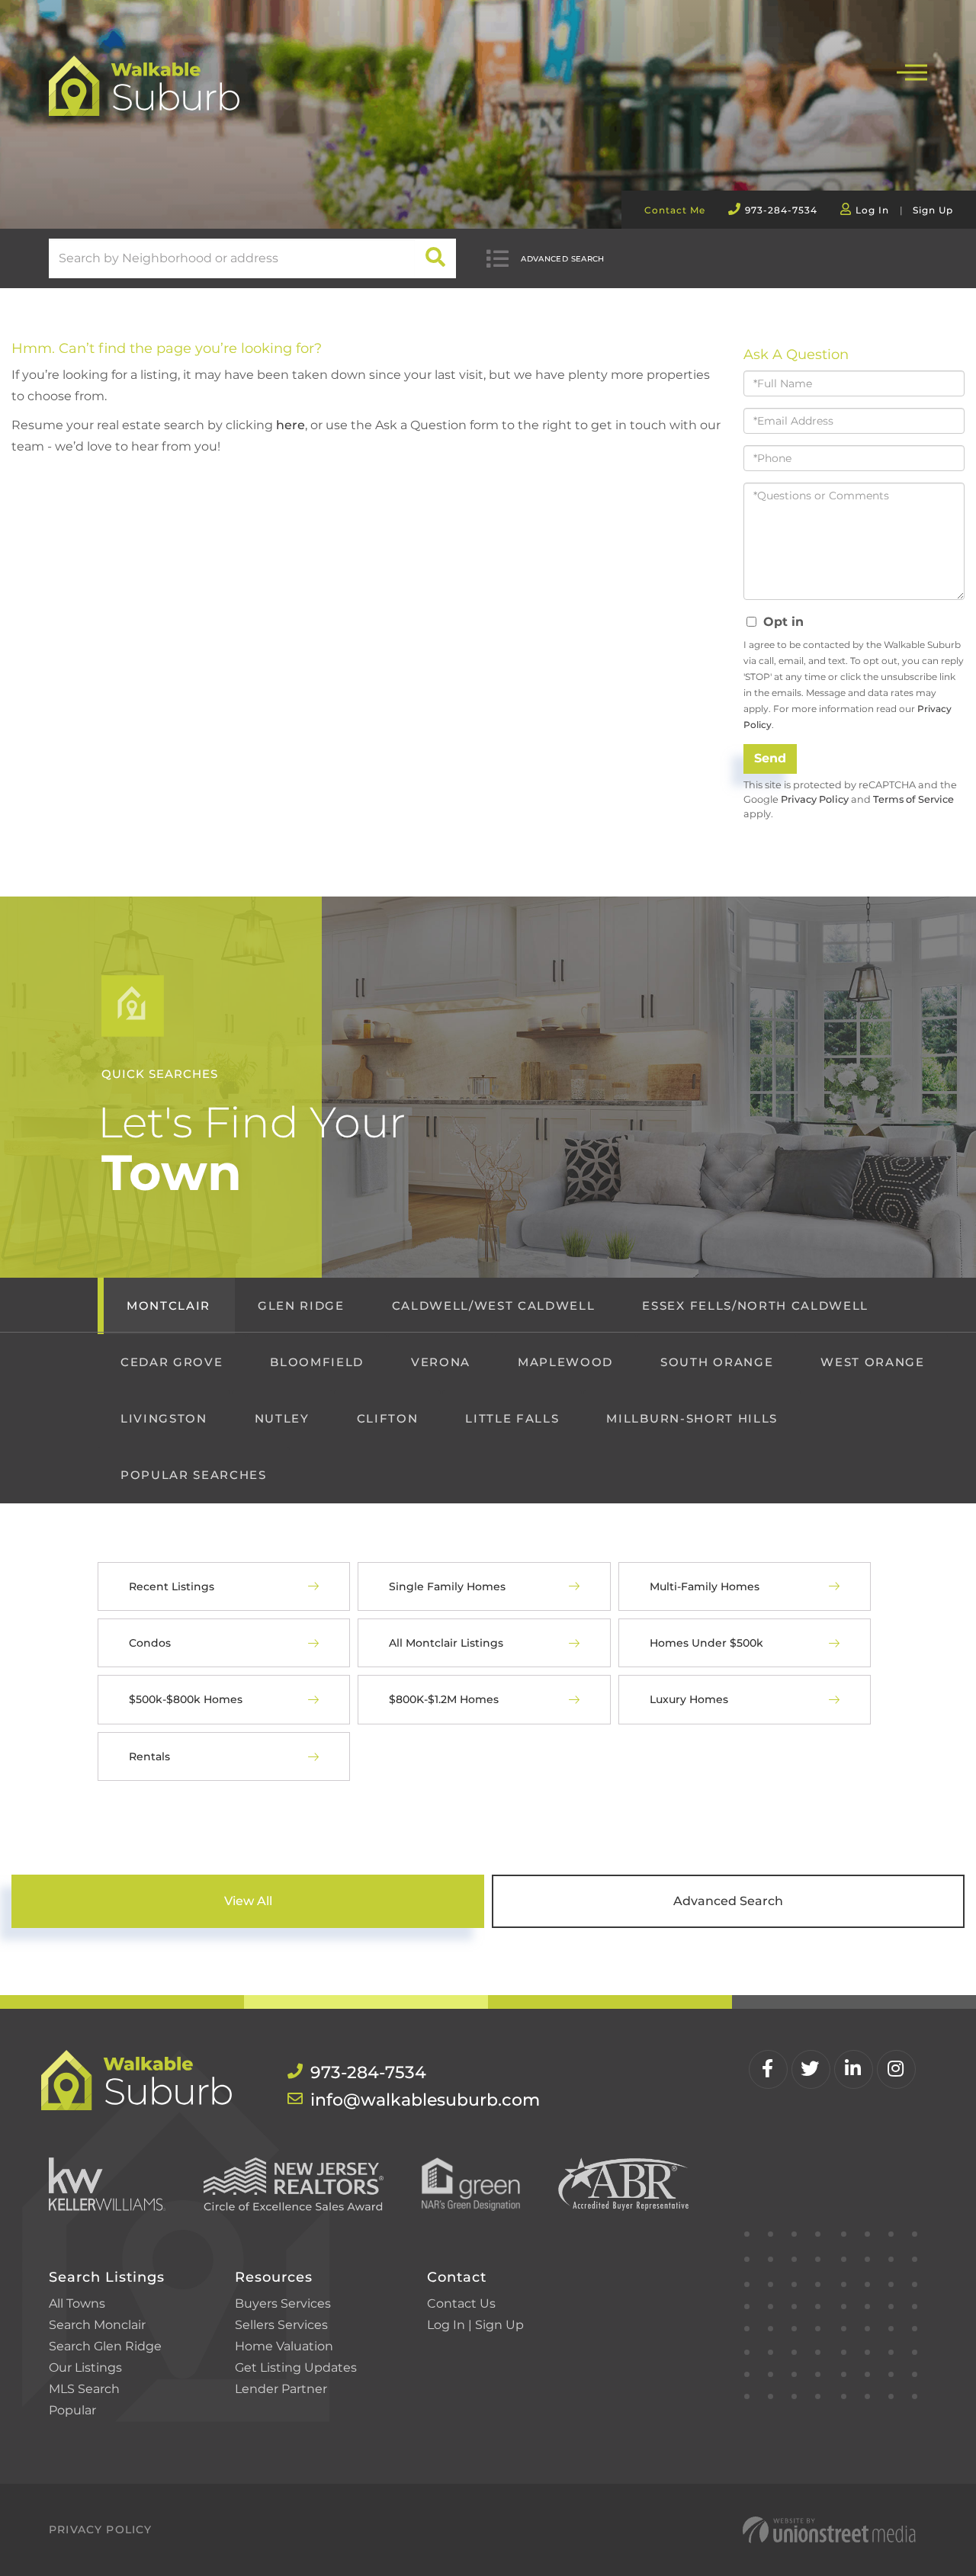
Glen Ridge (301, 1306)
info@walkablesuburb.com (393, 2100)
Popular (72, 2410)
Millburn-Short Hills (692, 1418)
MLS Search (84, 2389)
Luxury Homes (689, 1699)
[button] (436, 258)
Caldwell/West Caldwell (494, 1306)
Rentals (149, 1756)
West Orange (872, 1362)
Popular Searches (194, 1475)
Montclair (169, 1306)
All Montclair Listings (446, 1643)
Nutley (282, 1418)
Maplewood (565, 1362)
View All (248, 1901)
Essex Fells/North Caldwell (755, 1306)
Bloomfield (317, 1362)
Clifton (388, 1418)
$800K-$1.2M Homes (444, 1699)
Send (770, 758)
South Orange (717, 1362)
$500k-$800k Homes (186, 1699)
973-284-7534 (781, 210)
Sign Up (933, 210)
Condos (150, 1643)
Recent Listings (172, 1586)
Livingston (164, 1418)
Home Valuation (284, 2346)
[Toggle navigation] (912, 71)
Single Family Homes (447, 1586)
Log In (872, 210)
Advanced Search (563, 259)
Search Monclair (97, 2325)
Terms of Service (913, 799)
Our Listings (85, 2367)
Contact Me (675, 210)
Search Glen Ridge (105, 2346)
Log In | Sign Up (475, 2325)
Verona (441, 1362)
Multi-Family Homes (705, 1586)
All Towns (77, 2303)
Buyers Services (283, 2303)
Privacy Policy (815, 799)
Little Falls (512, 1418)
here (291, 425)
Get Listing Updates (296, 2367)
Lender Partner (281, 2389)
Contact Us (461, 2303)
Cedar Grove (172, 1362)
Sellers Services (281, 2325)
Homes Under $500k (706, 1643)
